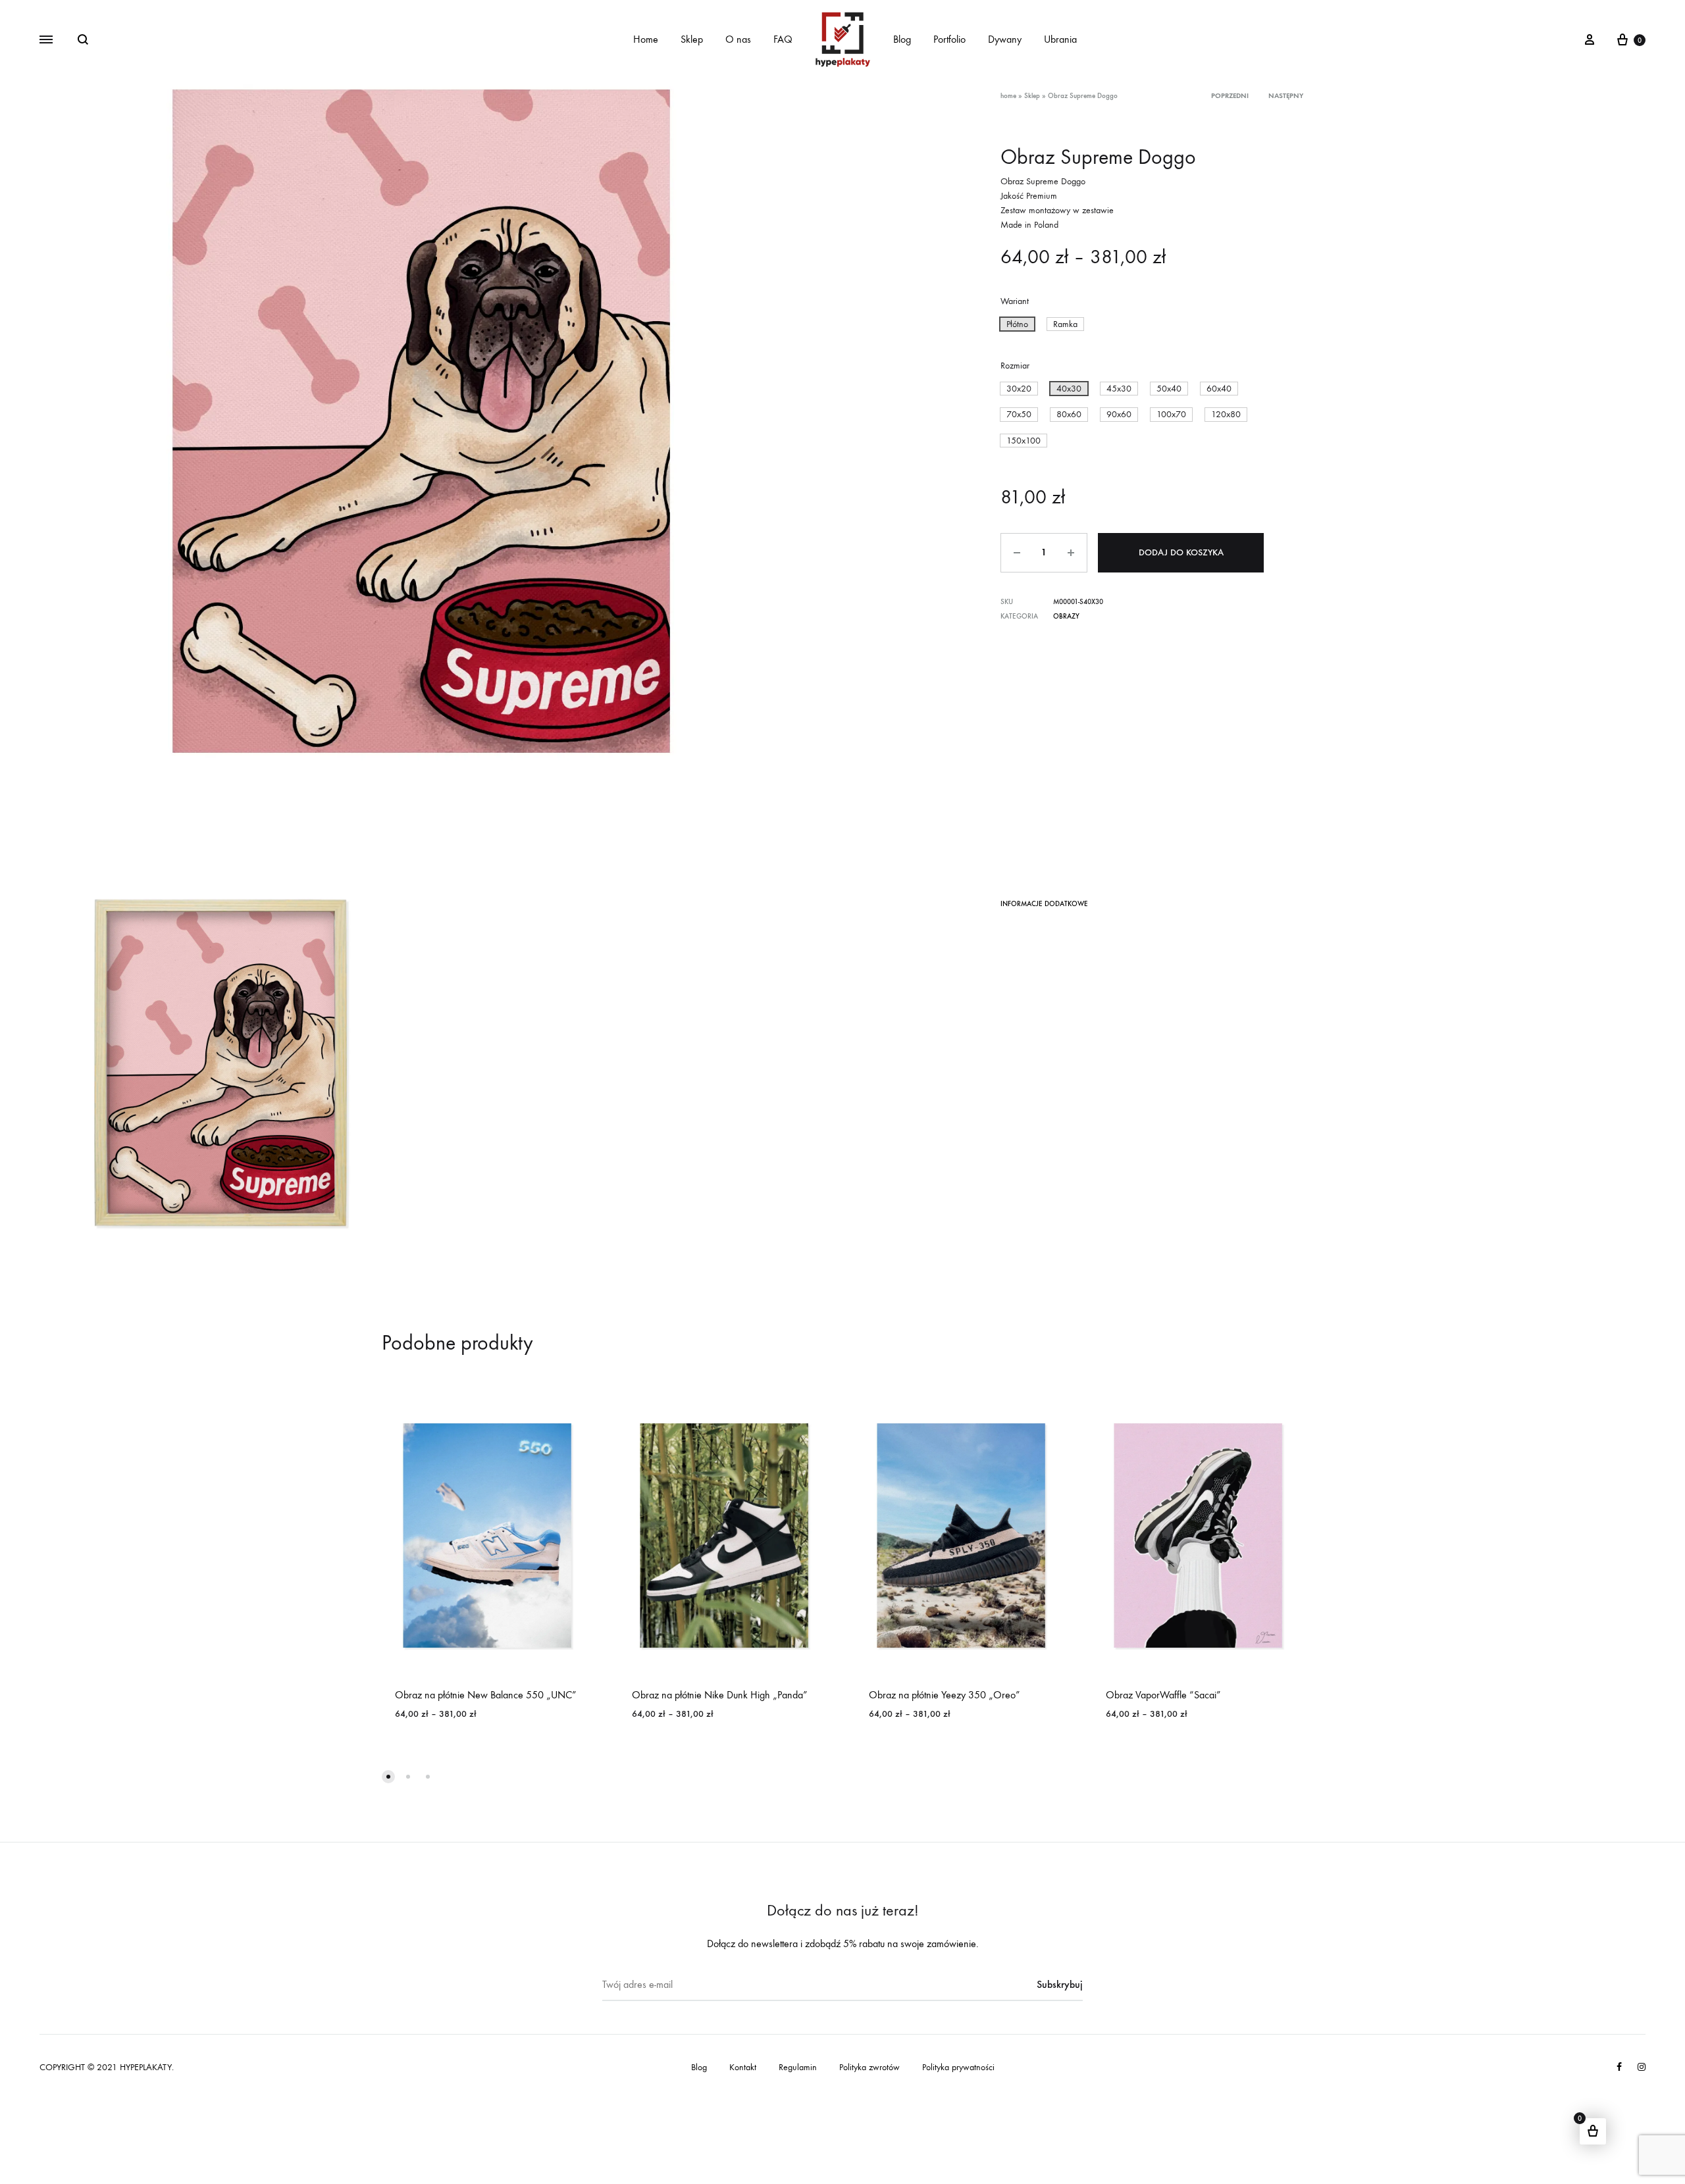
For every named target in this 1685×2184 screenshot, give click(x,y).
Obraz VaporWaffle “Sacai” (1163, 1695)
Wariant (1015, 301)
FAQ (783, 39)
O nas (738, 39)
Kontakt (743, 2067)
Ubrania (1060, 39)
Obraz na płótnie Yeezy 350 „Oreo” (945, 1695)
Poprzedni (1230, 96)
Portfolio (949, 39)
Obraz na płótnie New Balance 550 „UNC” (486, 1695)
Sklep (692, 39)
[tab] (1044, 906)
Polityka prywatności (958, 2067)
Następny (1286, 96)
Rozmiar (1015, 366)
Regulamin (798, 2067)
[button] (1017, 324)
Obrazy (1066, 616)
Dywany (1005, 39)
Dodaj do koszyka (1181, 552)
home (1008, 96)
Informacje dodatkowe (1044, 904)
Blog (902, 39)
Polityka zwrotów (869, 2067)
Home (646, 39)
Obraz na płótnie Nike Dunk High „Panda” (720, 1695)
